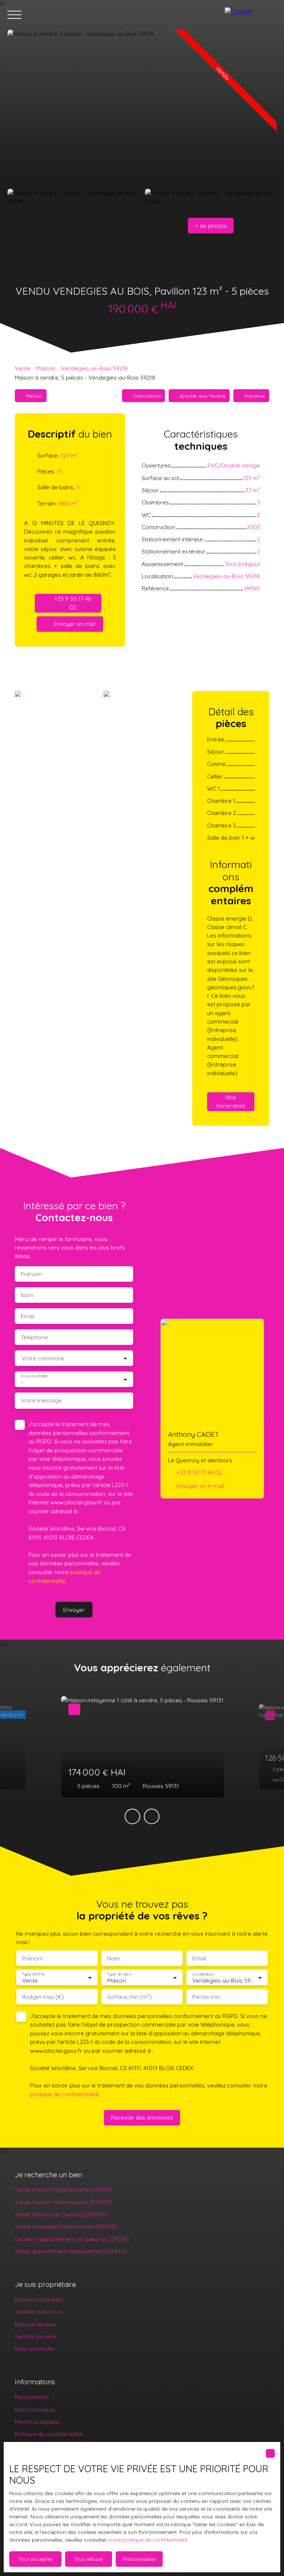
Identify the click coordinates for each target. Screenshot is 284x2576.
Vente (23, 368)
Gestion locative (36, 2336)
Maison (46, 368)
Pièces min (206, 1997)
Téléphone (34, 1337)
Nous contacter (35, 2349)
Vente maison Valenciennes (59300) (63, 2202)
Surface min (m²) (129, 1997)
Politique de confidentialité (49, 2434)
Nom (27, 1295)
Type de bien (119, 1974)
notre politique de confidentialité (148, 2540)
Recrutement (32, 2397)
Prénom (31, 1274)
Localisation (203, 1974)
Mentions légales (37, 2422)
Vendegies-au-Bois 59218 (94, 368)
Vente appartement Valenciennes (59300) (71, 2251)
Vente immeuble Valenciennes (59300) (66, 2226)
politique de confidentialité (64, 2094)
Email (28, 1316)
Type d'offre (33, 1974)
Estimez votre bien (39, 2299)
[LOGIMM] (251, 15)
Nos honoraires (35, 2409)
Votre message (41, 1400)
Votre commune (43, 1358)
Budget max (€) (43, 1997)
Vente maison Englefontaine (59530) (63, 2189)
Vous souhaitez (34, 1376)
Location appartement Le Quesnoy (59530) (72, 2239)
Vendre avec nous (39, 2312)
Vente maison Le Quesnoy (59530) (61, 2214)
